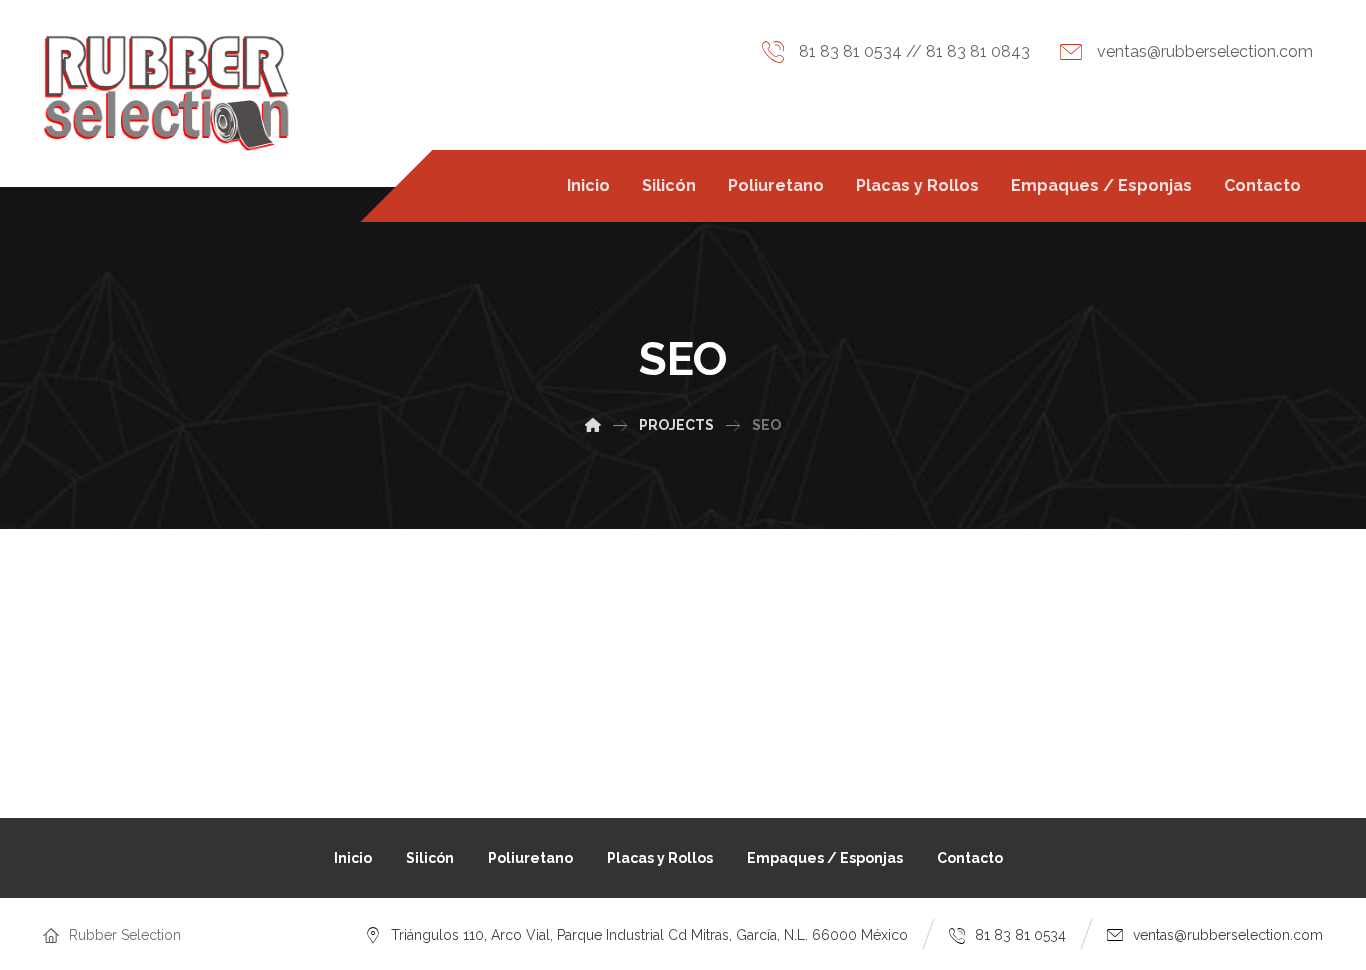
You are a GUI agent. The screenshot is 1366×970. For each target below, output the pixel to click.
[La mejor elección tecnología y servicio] (167, 93)
